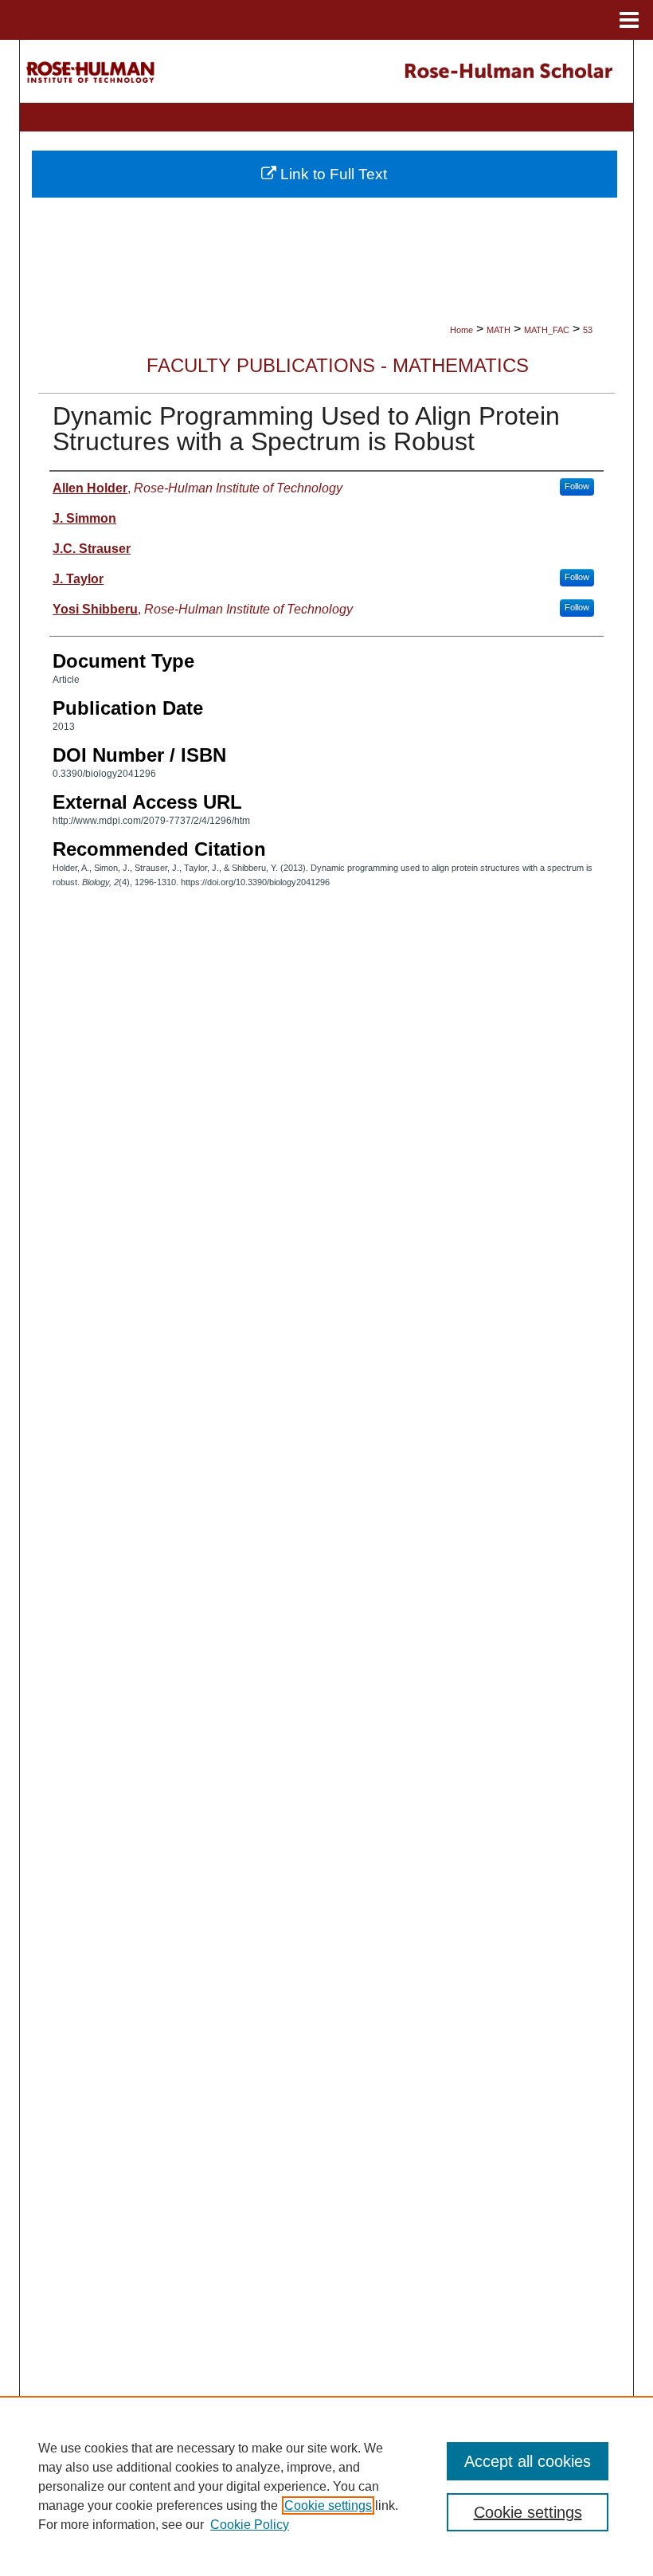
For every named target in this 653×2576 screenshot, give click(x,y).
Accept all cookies (528, 2461)
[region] (326, 2486)
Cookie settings (328, 2505)
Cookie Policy (250, 2525)
